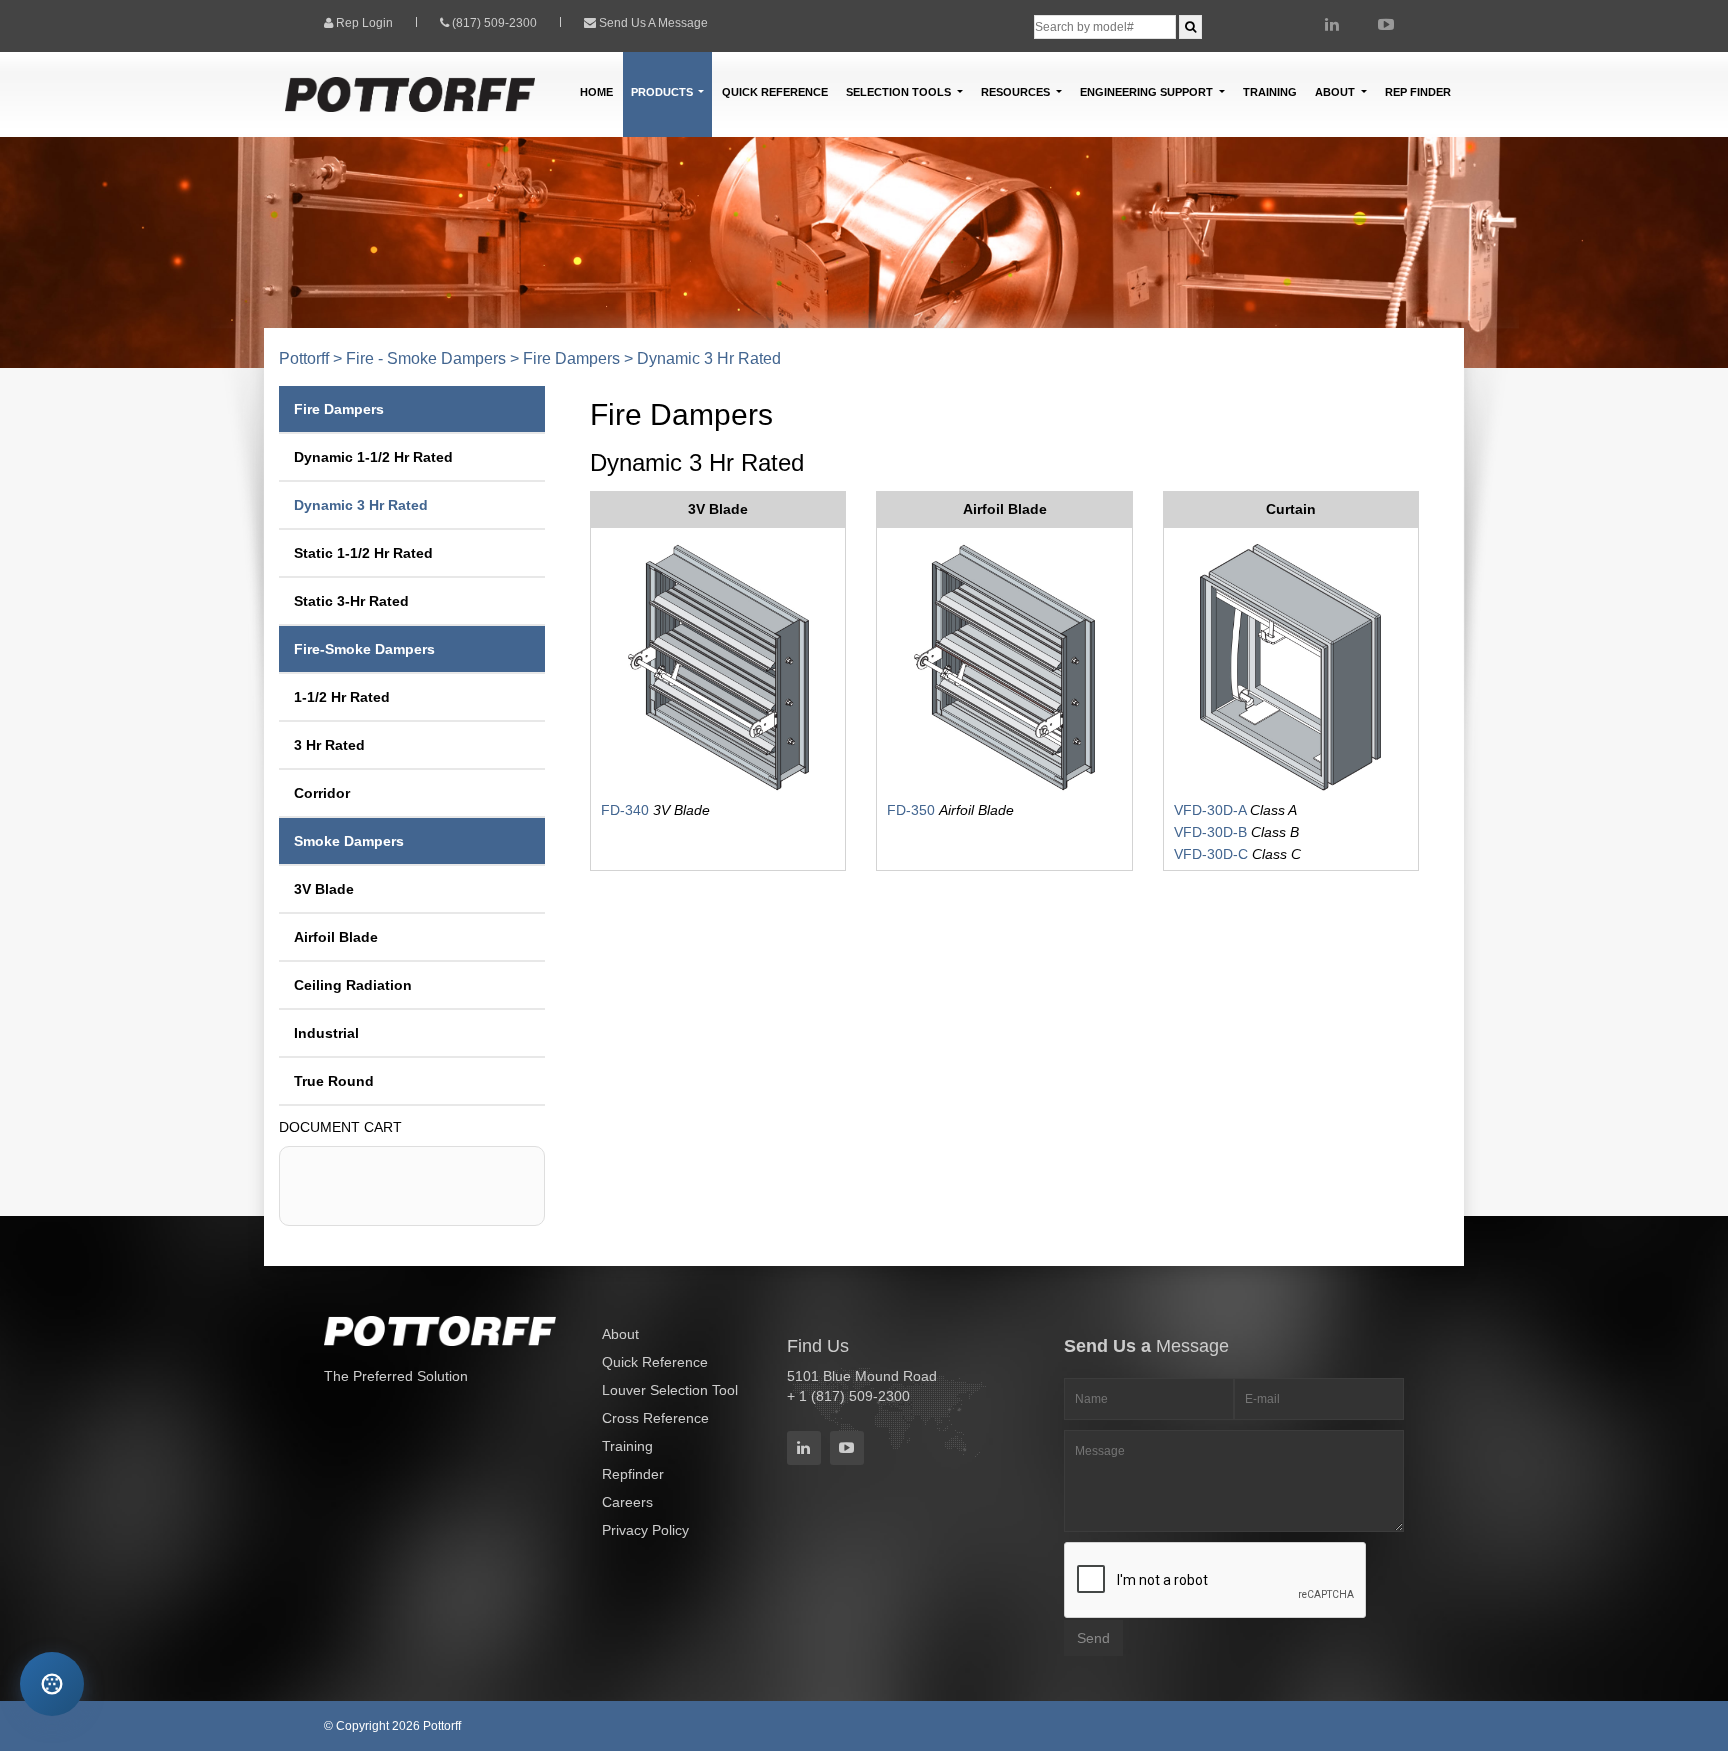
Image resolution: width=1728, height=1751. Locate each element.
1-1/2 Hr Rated (342, 697)
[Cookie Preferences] (51, 1683)
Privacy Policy (645, 1530)
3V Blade (324, 889)
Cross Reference (655, 1418)
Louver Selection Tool (670, 1390)
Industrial (326, 1033)
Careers (627, 1502)
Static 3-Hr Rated (351, 601)
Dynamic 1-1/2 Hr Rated (373, 457)
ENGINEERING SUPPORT (1148, 92)
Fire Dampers (571, 358)
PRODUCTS (663, 92)
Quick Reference (775, 92)
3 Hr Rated (329, 745)
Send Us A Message (653, 23)
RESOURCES (1017, 92)
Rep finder (1418, 92)
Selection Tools (900, 92)
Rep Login (364, 23)
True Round (334, 1081)
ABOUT (1336, 92)
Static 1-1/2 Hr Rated (363, 553)
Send (1093, 1638)
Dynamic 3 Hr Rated (361, 505)
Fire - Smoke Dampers (426, 358)
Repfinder (633, 1474)
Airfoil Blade (336, 937)
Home (596, 92)
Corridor (322, 793)
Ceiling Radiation (353, 985)
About (620, 1334)
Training (1270, 92)
